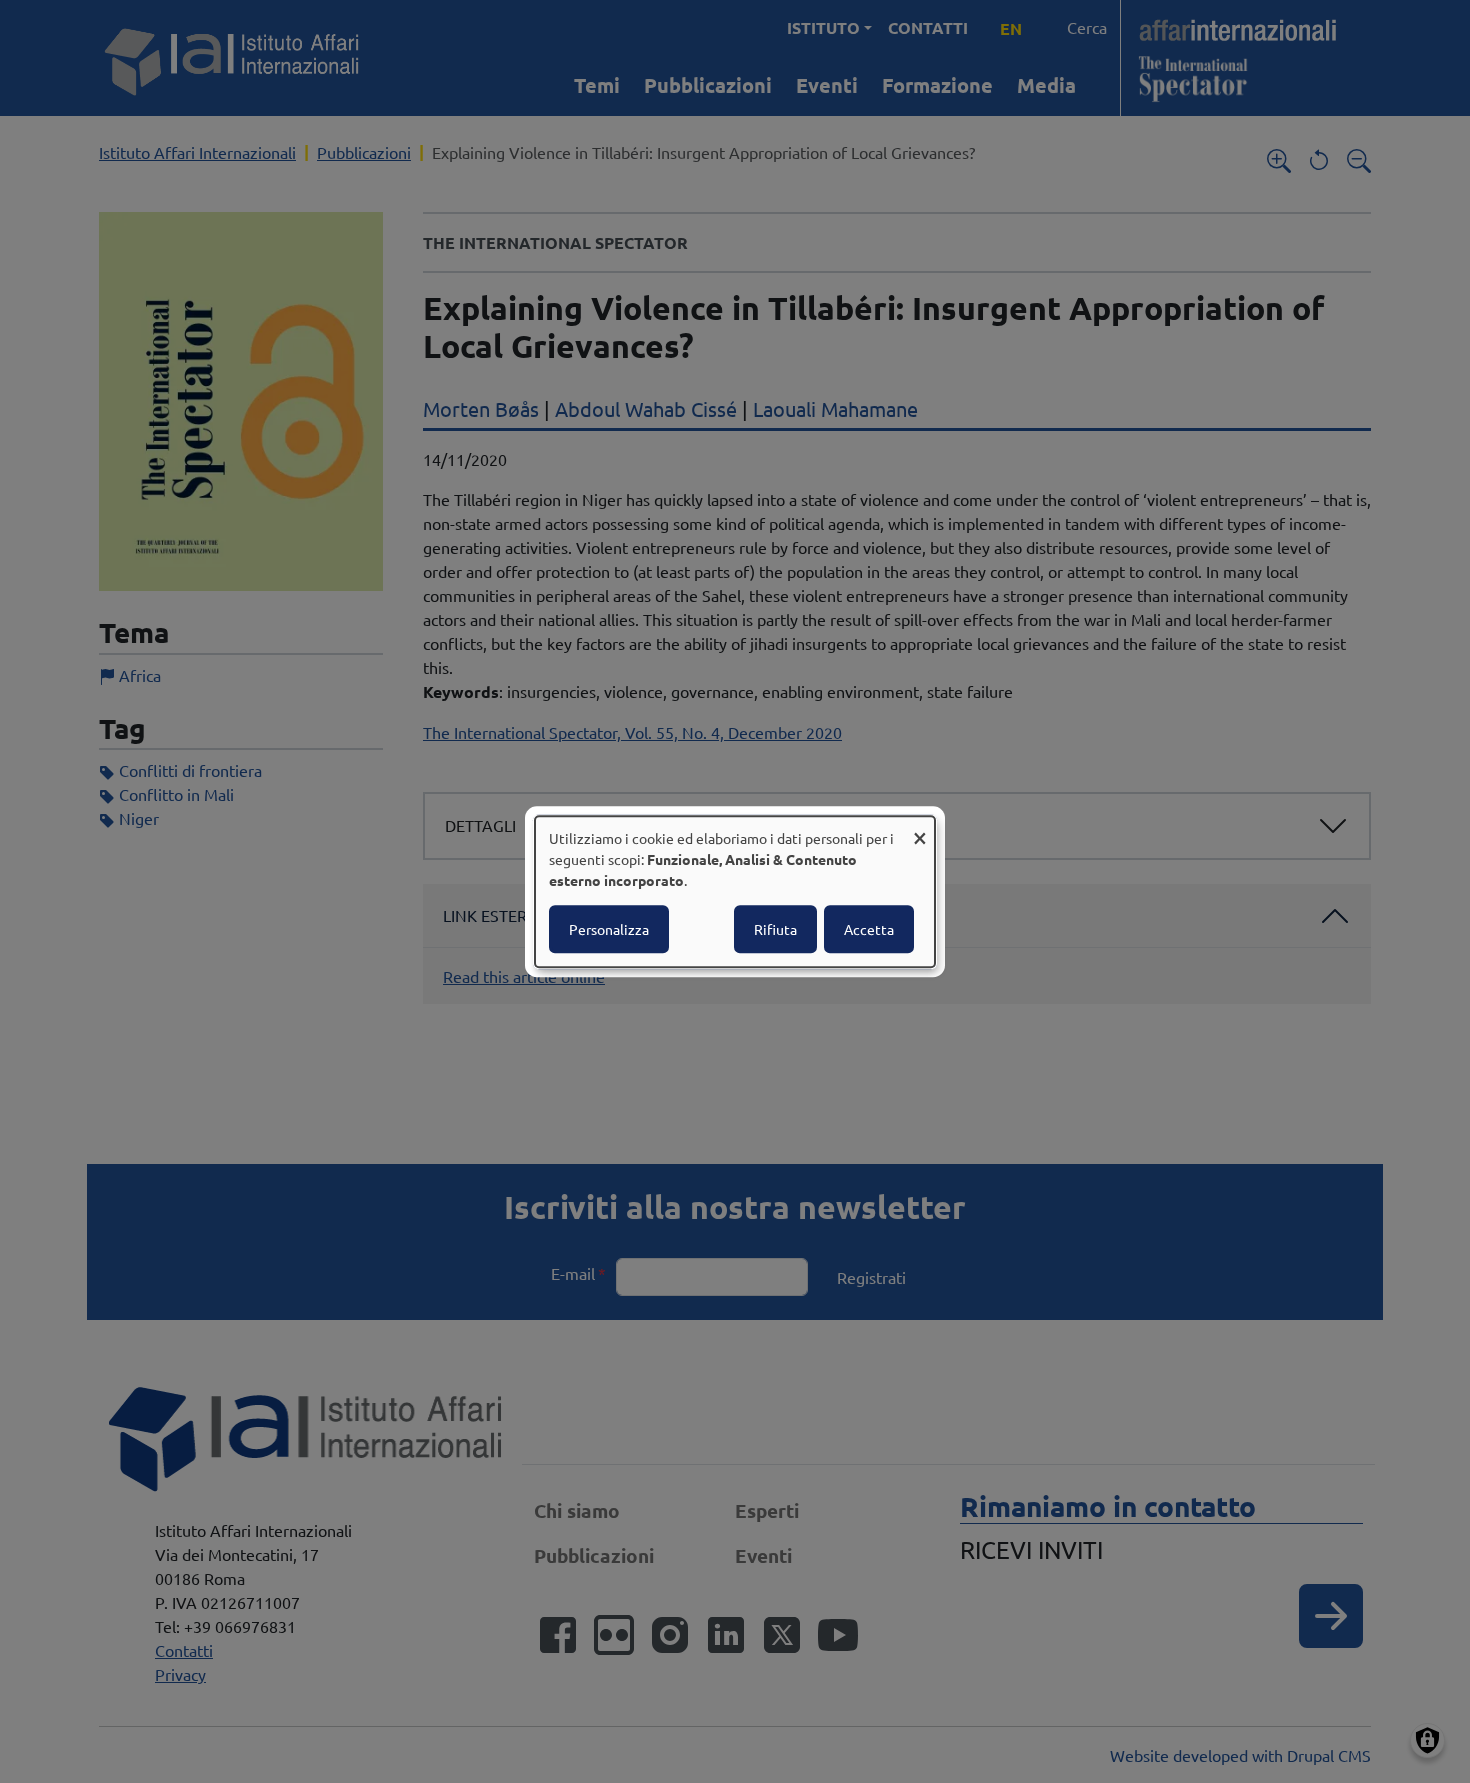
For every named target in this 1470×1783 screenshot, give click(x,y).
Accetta (869, 929)
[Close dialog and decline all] (920, 828)
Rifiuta (775, 929)
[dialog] (735, 892)
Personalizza (609, 929)
